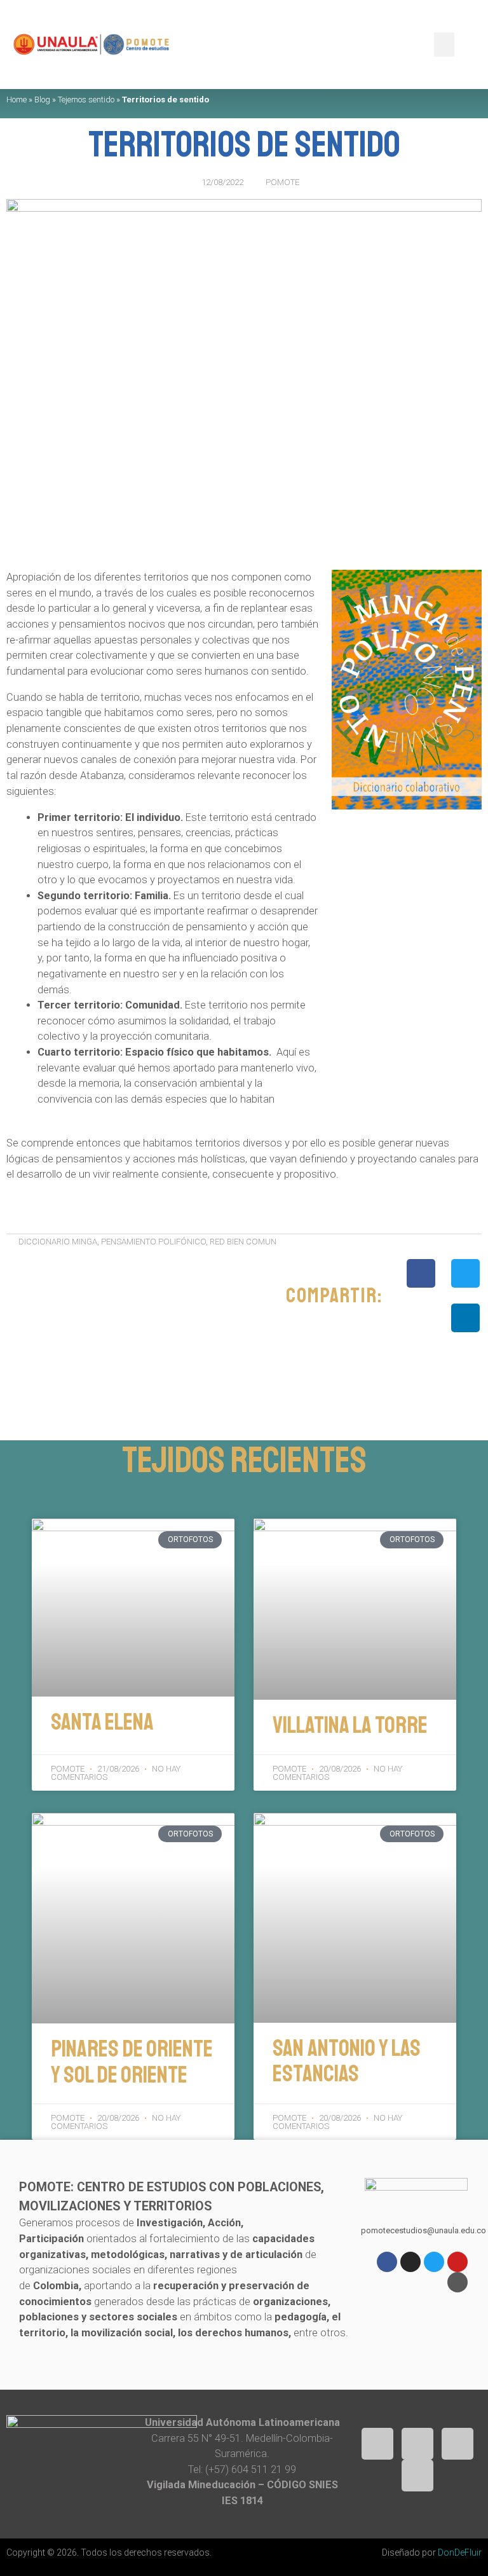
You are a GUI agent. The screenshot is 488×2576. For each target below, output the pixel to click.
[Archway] (457, 2282)
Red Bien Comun (243, 1242)
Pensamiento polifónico (153, 1242)
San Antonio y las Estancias (347, 2061)
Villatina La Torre (350, 1725)
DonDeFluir (460, 2552)
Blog (42, 100)
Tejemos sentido (86, 100)
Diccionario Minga (58, 1242)
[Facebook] (387, 2262)
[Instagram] (410, 2262)
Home (17, 100)
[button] (444, 45)
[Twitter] (434, 2262)
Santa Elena (102, 1722)
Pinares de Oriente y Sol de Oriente (132, 2062)
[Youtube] (457, 2262)
